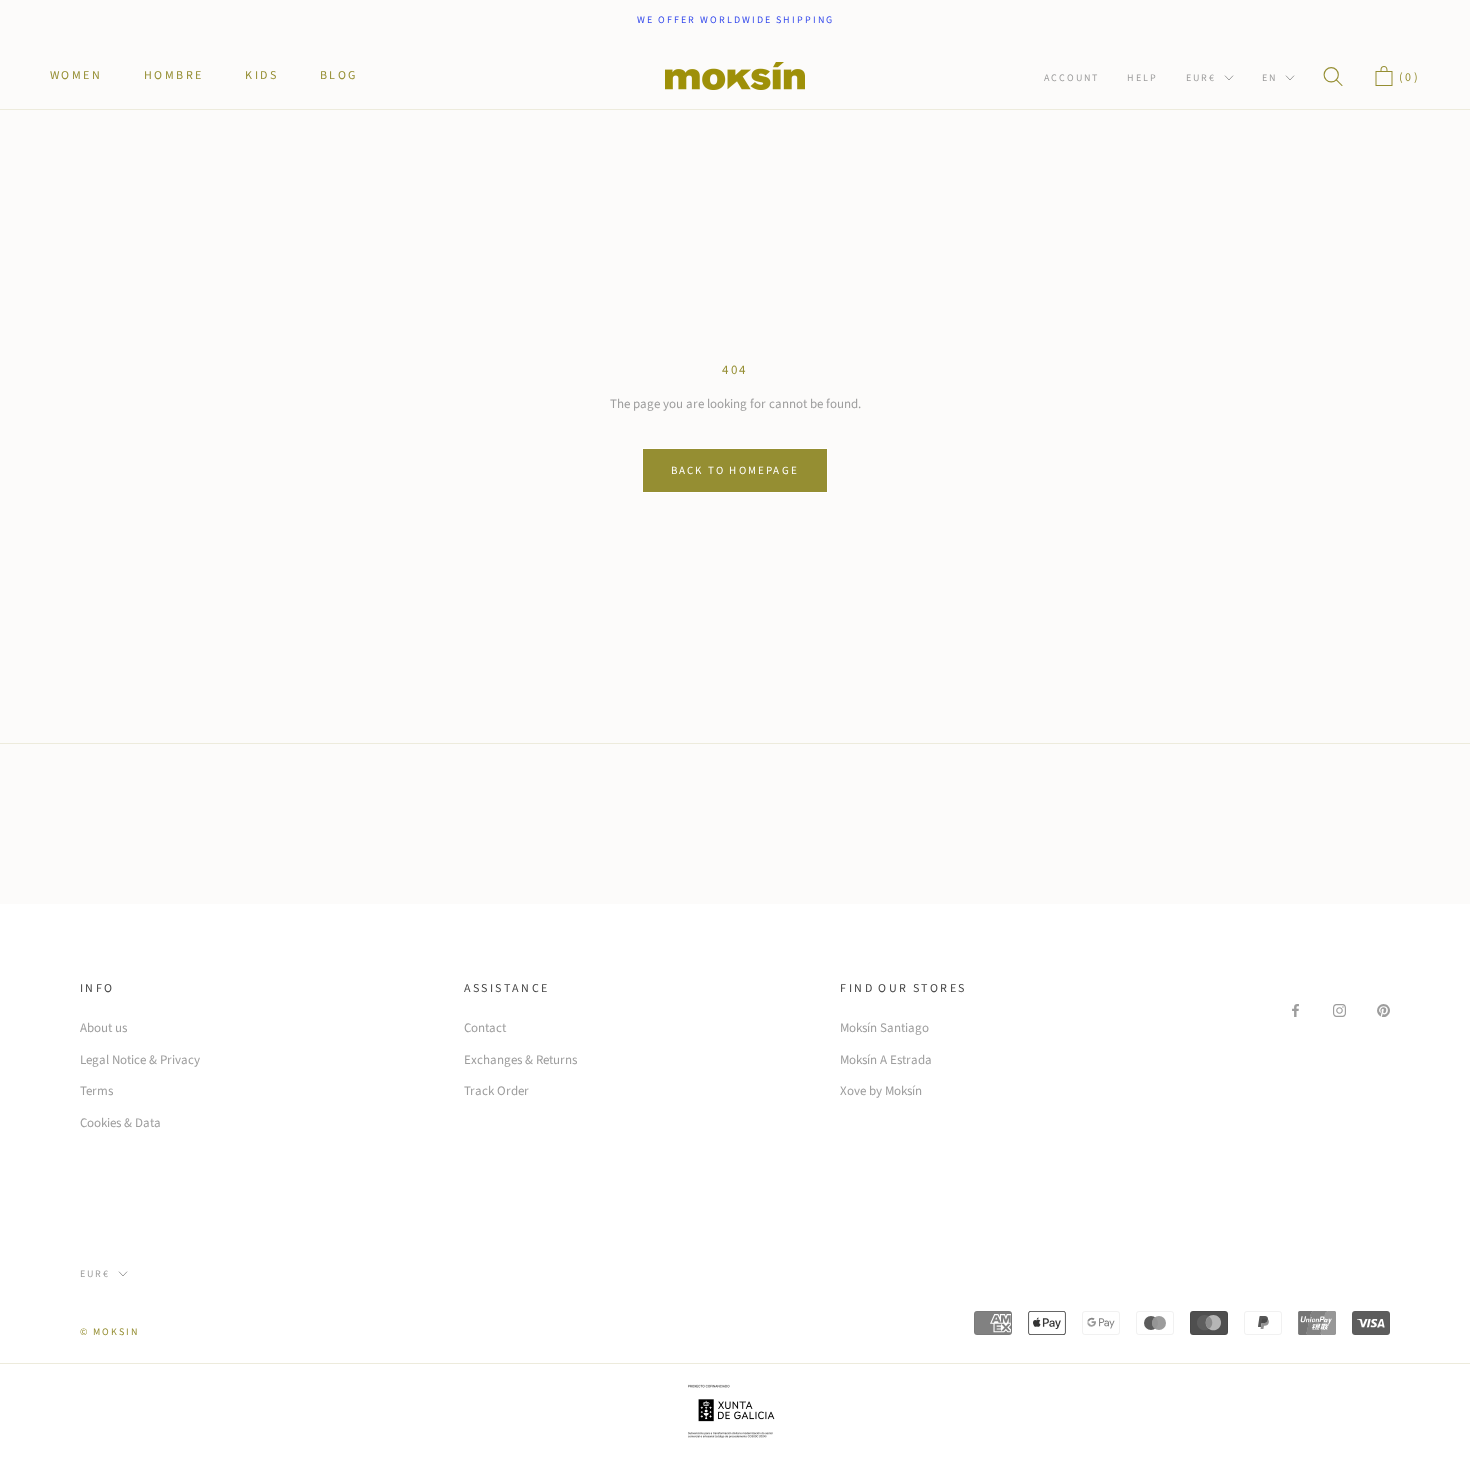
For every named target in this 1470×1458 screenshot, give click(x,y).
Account (1071, 78)
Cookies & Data (120, 1123)
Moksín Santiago (884, 1028)
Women (76, 74)
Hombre (173, 74)
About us (103, 1028)
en (1269, 78)
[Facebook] (1295, 1009)
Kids (261, 74)
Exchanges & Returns (520, 1060)
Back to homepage (735, 470)
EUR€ (1201, 78)
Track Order (496, 1091)
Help (1142, 78)
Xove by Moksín (881, 1091)
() (1407, 77)
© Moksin (109, 1332)
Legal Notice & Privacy (140, 1060)
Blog (339, 74)
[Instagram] (1339, 1009)
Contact (485, 1028)
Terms (96, 1091)
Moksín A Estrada (886, 1060)
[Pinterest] (1383, 1009)
